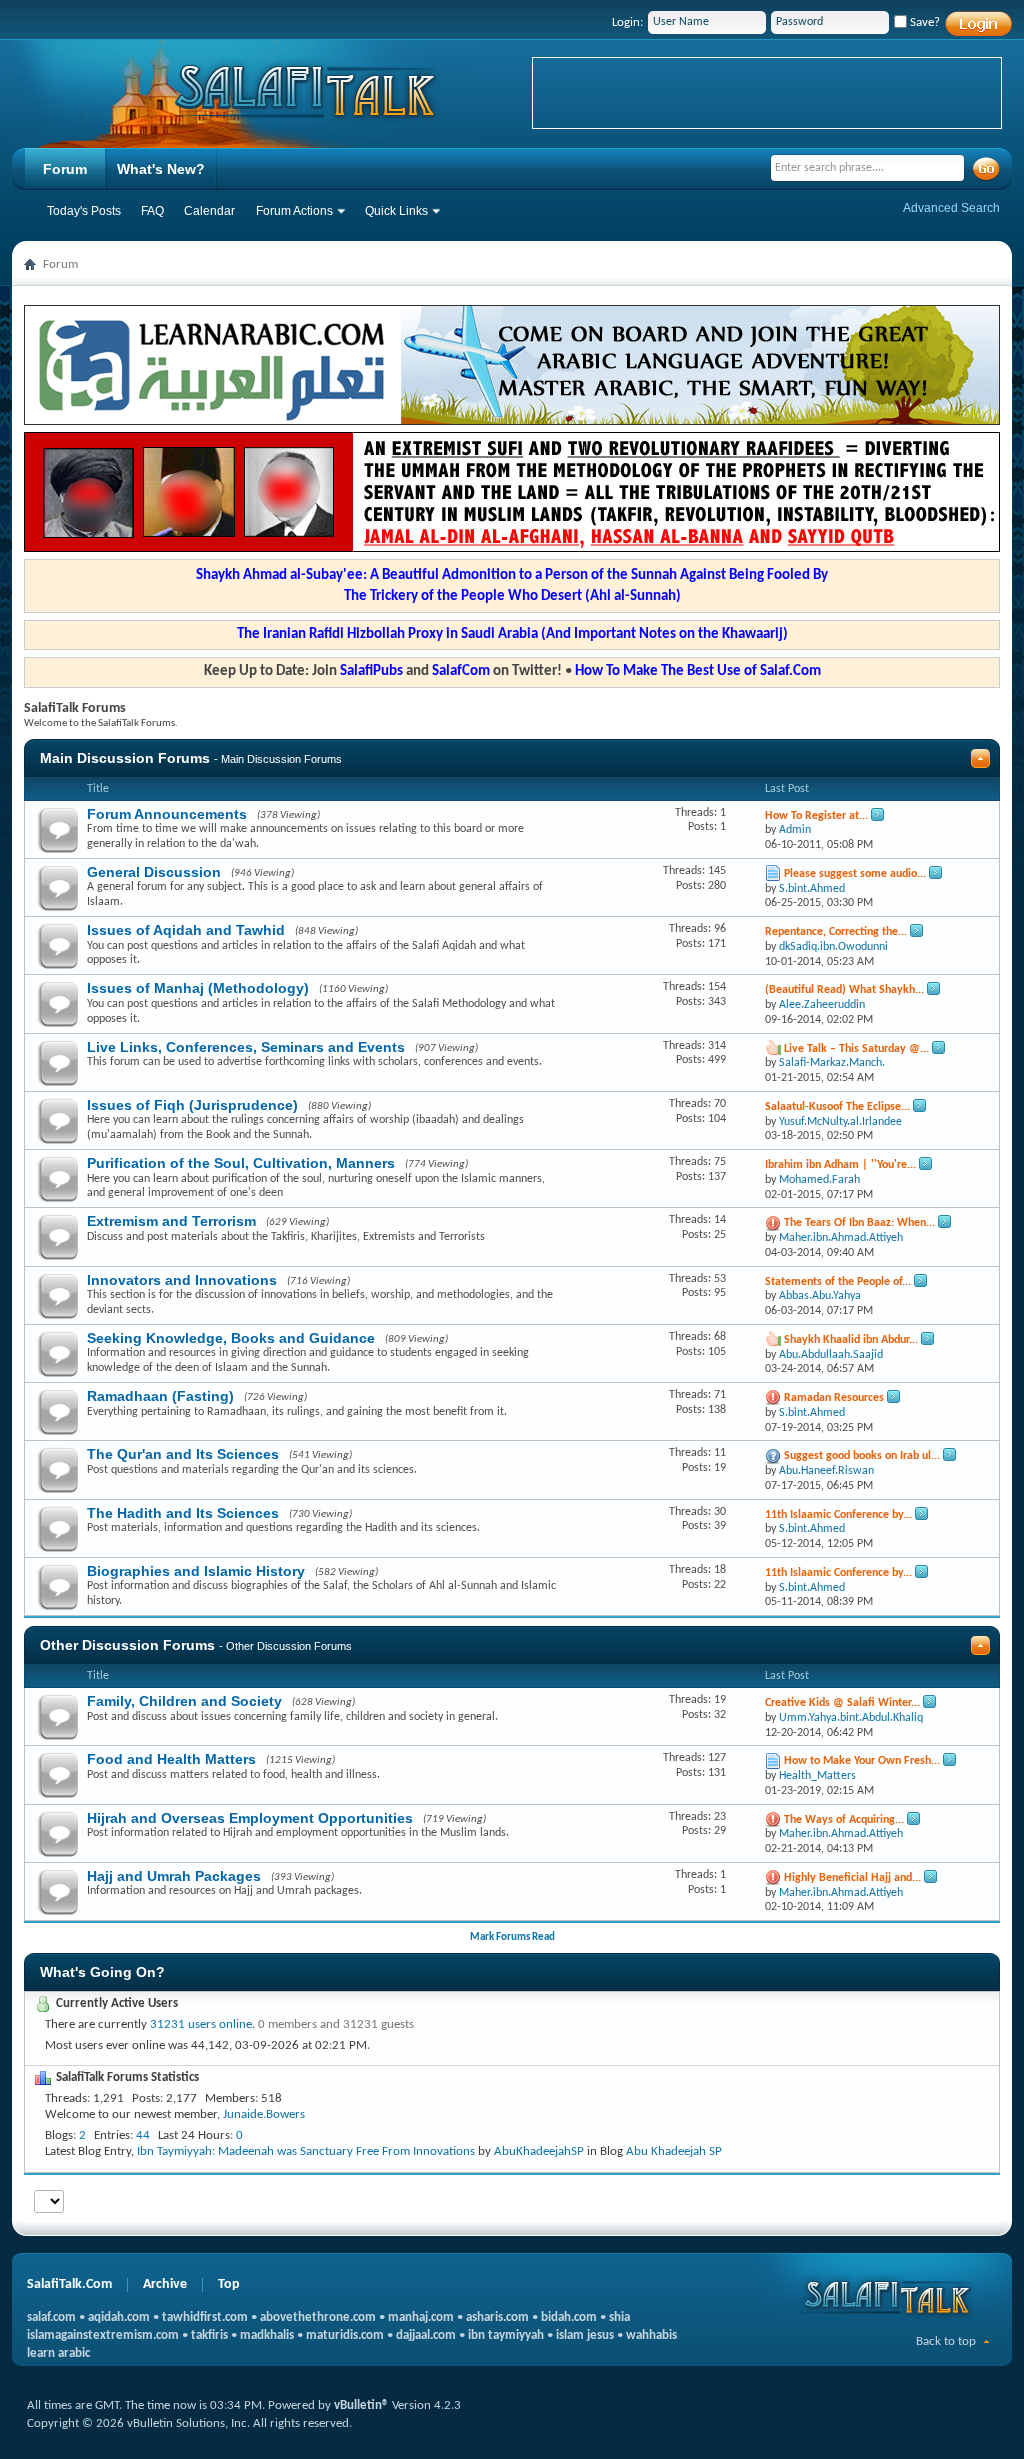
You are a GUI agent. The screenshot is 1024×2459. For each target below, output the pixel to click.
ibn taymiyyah (506, 2335)
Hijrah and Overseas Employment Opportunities (250, 1818)
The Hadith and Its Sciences (183, 1513)
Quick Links (396, 211)
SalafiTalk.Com (69, 2284)
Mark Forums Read (512, 1937)
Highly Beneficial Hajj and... (852, 1878)
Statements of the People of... (838, 1282)
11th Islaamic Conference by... (838, 1515)
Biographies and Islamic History (196, 1571)
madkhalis (267, 2335)
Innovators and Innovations (182, 1280)
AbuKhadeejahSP (539, 2151)
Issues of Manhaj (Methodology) (198, 988)
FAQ (152, 211)
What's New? (161, 169)
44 (143, 2135)
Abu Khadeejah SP (674, 2151)
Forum (65, 169)
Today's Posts (84, 211)
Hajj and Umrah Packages (174, 1876)
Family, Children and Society (184, 1701)
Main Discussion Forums (125, 758)
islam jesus (585, 2335)
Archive (165, 2284)
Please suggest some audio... (855, 874)
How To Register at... (816, 816)
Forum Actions (294, 211)
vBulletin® (361, 2405)
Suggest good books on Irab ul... (862, 1456)
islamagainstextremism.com (103, 2335)
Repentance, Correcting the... (836, 932)
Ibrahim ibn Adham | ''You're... (840, 1165)
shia (619, 2317)
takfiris (209, 2335)
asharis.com (497, 2317)
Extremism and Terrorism (171, 1221)
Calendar (209, 211)
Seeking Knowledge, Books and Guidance (231, 1338)
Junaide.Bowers (264, 2114)
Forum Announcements (167, 814)
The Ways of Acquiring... (844, 1820)
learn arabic (58, 2353)
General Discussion (154, 872)
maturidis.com (345, 2335)
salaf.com (51, 2317)
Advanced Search (951, 208)
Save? (923, 22)
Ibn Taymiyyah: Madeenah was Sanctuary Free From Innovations (306, 2151)
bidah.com (569, 2317)
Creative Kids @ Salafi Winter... (842, 1703)
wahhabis (651, 2335)
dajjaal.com (426, 2335)
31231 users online (201, 2024)
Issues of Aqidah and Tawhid (186, 930)
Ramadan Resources (834, 1398)
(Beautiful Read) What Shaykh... (844, 990)
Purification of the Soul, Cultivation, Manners (241, 1163)
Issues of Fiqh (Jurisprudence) (192, 1105)
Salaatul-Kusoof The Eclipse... (837, 1107)
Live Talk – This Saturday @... (856, 1049)
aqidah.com (119, 2317)
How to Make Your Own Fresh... (862, 1761)
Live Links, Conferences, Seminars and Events (246, 1047)
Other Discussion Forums (127, 1645)
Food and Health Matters (171, 1759)
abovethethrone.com (318, 2317)
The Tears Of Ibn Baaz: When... (859, 1223)
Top (229, 2284)
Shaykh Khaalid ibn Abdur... (851, 1340)
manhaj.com (421, 2317)
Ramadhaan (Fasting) (160, 1396)
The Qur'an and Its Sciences (183, 1454)
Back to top (946, 2341)
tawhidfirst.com (205, 2317)
